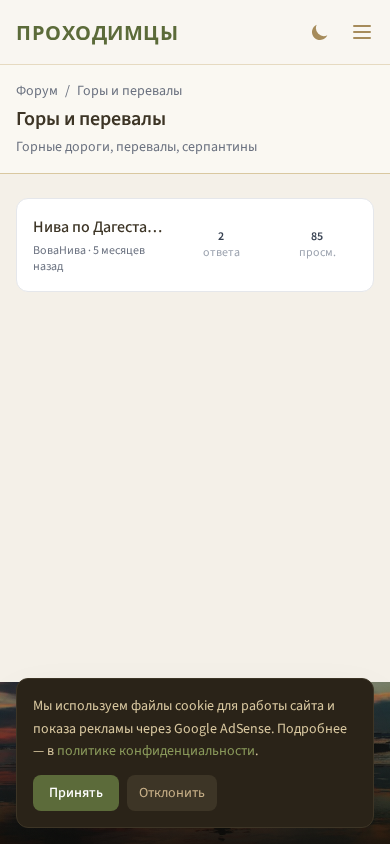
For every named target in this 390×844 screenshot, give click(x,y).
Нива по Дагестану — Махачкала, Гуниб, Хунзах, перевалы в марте (99, 227)
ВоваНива (59, 250)
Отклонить (172, 793)
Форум (37, 91)
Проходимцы (97, 32)
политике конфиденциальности (156, 751)
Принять (76, 793)
